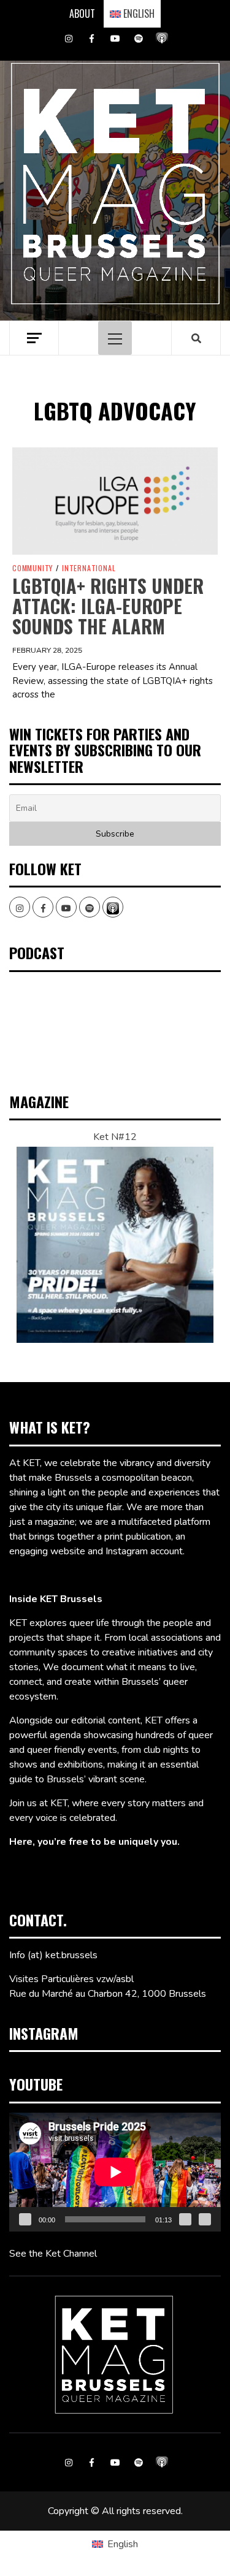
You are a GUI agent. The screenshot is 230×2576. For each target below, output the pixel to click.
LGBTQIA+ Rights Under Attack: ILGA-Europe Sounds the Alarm (108, 606)
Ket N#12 (115, 1137)
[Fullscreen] (205, 2219)
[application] (115, 2172)
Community (33, 568)
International (89, 568)
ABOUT (82, 13)
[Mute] (185, 2219)
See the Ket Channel (53, 2254)
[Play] (25, 2219)
